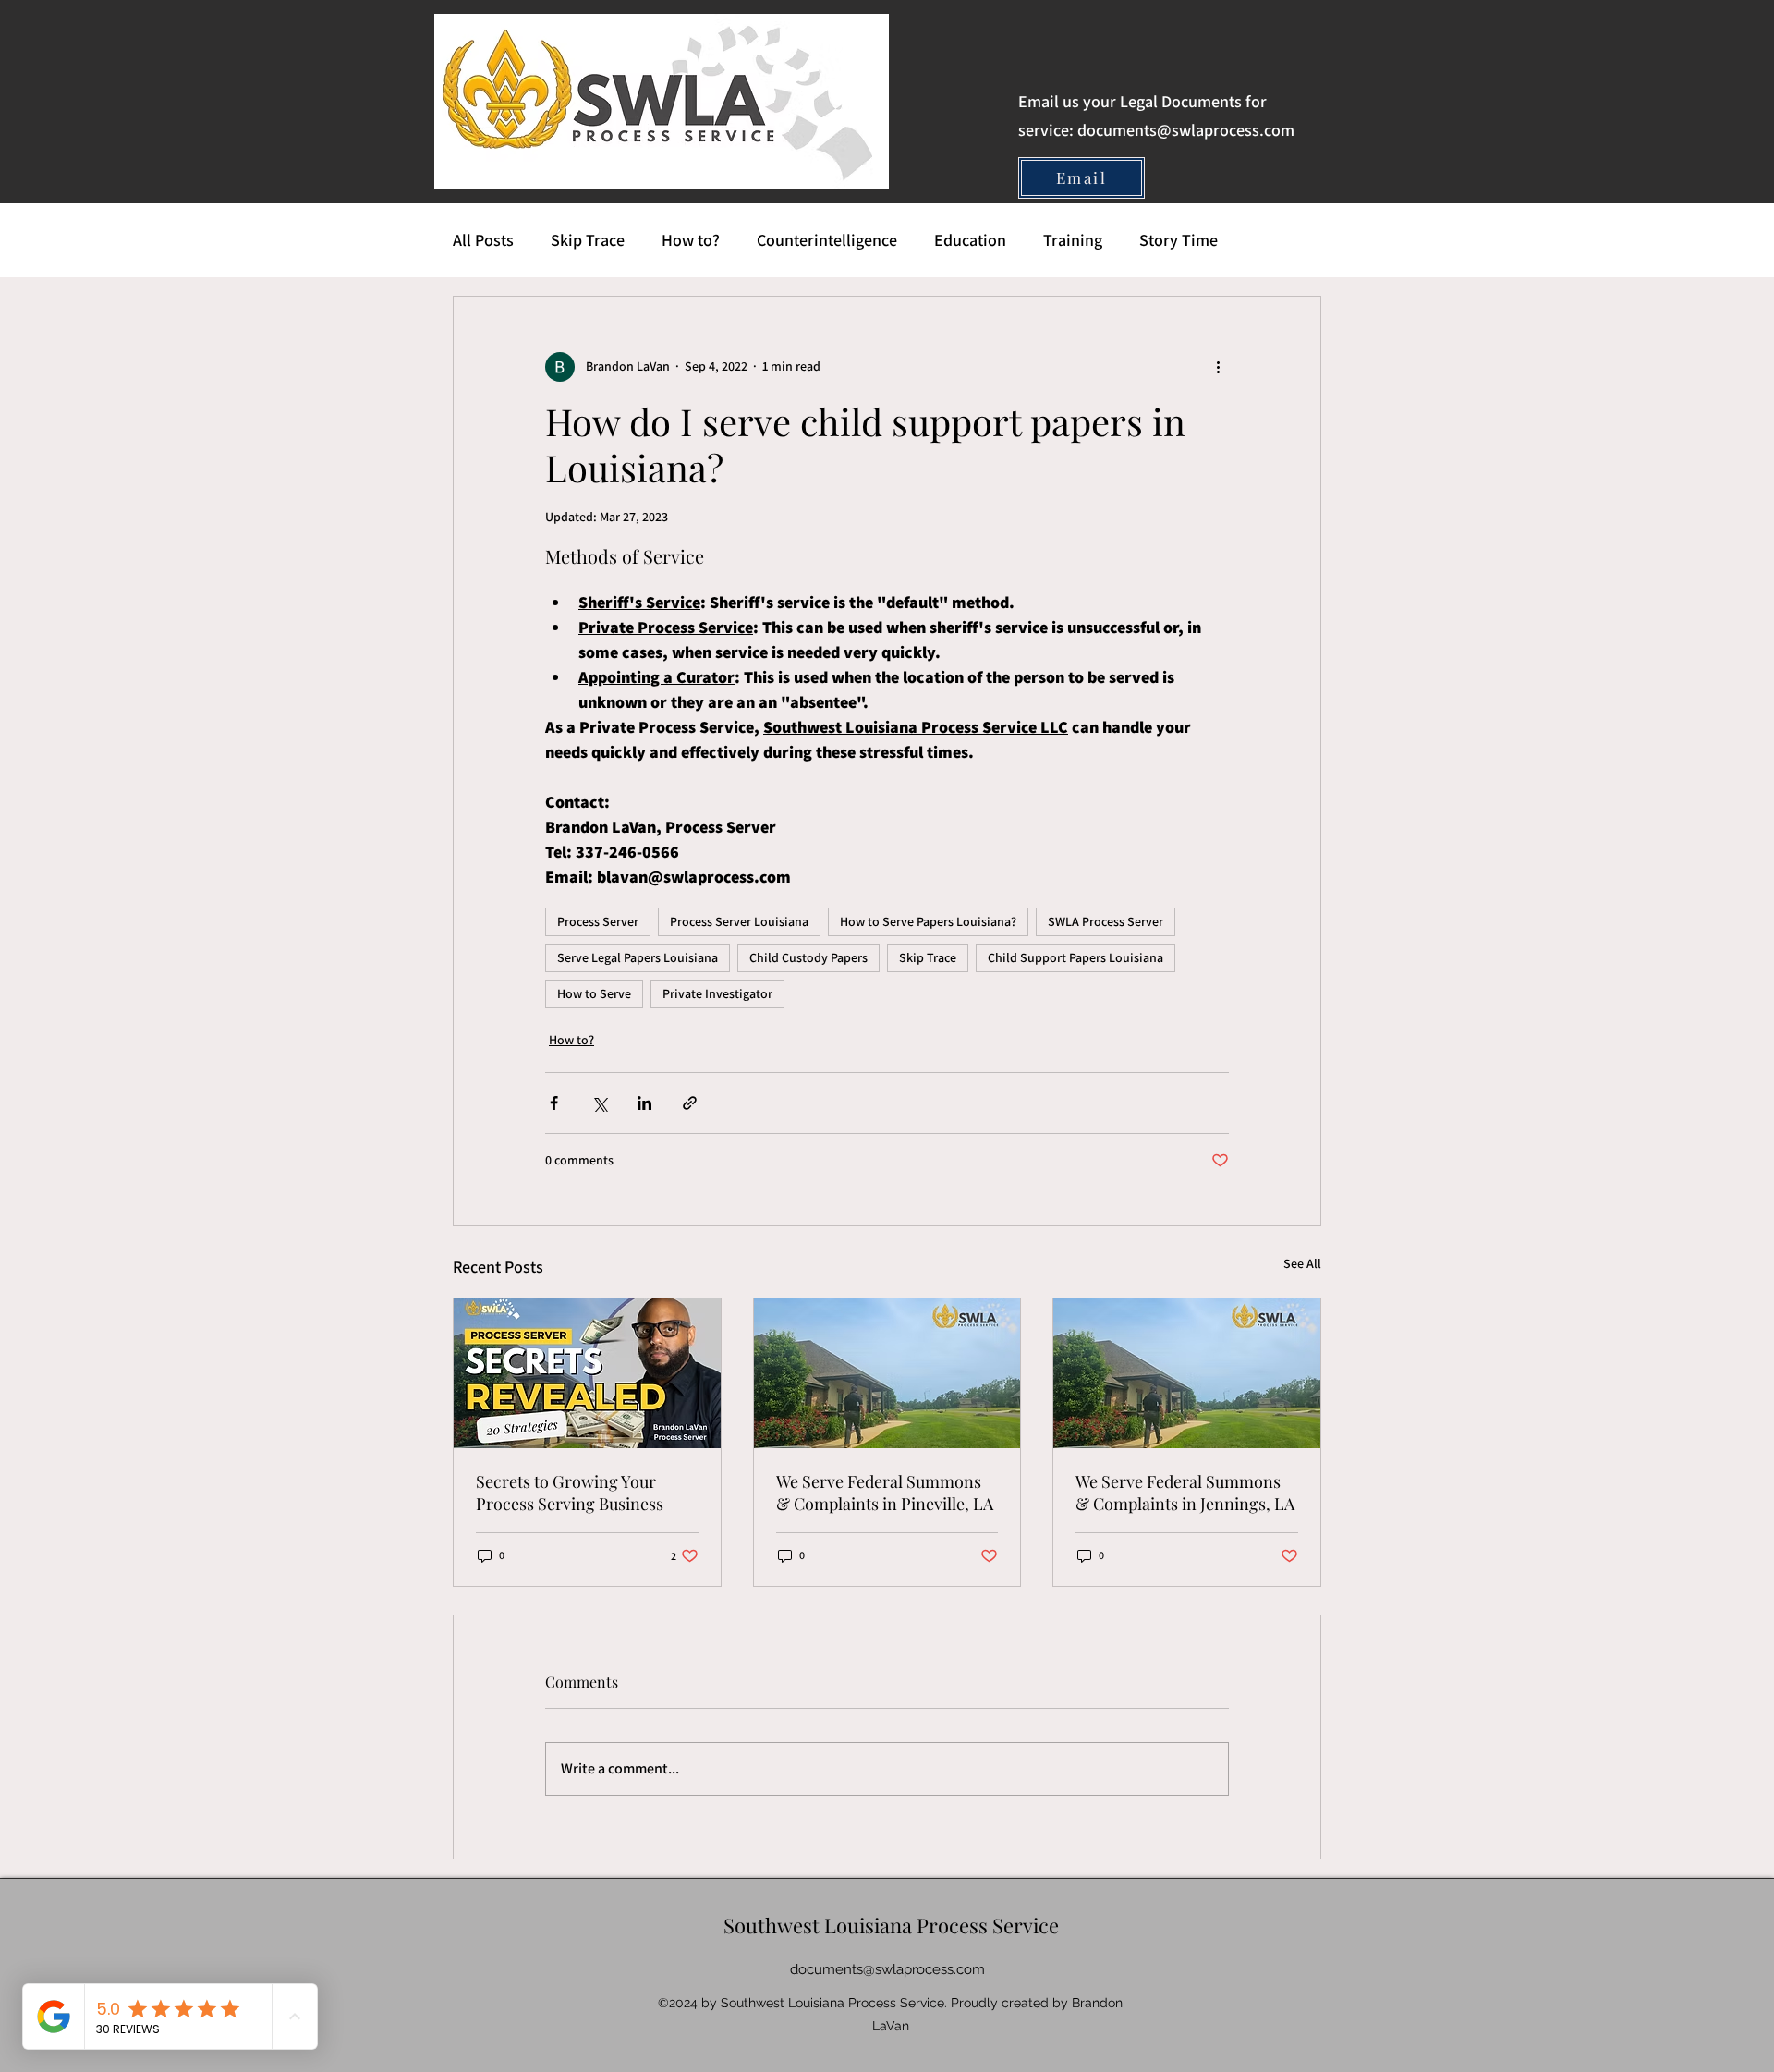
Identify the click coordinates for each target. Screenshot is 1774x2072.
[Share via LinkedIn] (644, 1103)
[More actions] (1218, 367)
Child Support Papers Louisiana (1075, 957)
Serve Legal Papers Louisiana (638, 957)
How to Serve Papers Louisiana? (928, 921)
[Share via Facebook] (554, 1103)
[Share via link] (690, 1103)
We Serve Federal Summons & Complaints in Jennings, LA (1185, 1493)
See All (1302, 1263)
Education (970, 240)
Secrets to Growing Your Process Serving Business (570, 1493)
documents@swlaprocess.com (1186, 130)
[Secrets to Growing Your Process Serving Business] (587, 1373)
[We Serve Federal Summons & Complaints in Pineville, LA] (887, 1373)
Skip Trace (588, 240)
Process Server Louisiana (739, 921)
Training (1073, 240)
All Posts (483, 240)
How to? (691, 240)
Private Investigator (717, 993)
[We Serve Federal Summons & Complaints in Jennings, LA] (1187, 1373)
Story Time (1179, 240)
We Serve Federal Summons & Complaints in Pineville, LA (885, 1493)
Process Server (598, 921)
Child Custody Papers (808, 957)
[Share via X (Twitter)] (599, 1103)
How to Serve (594, 993)
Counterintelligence (827, 240)
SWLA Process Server (1106, 921)
